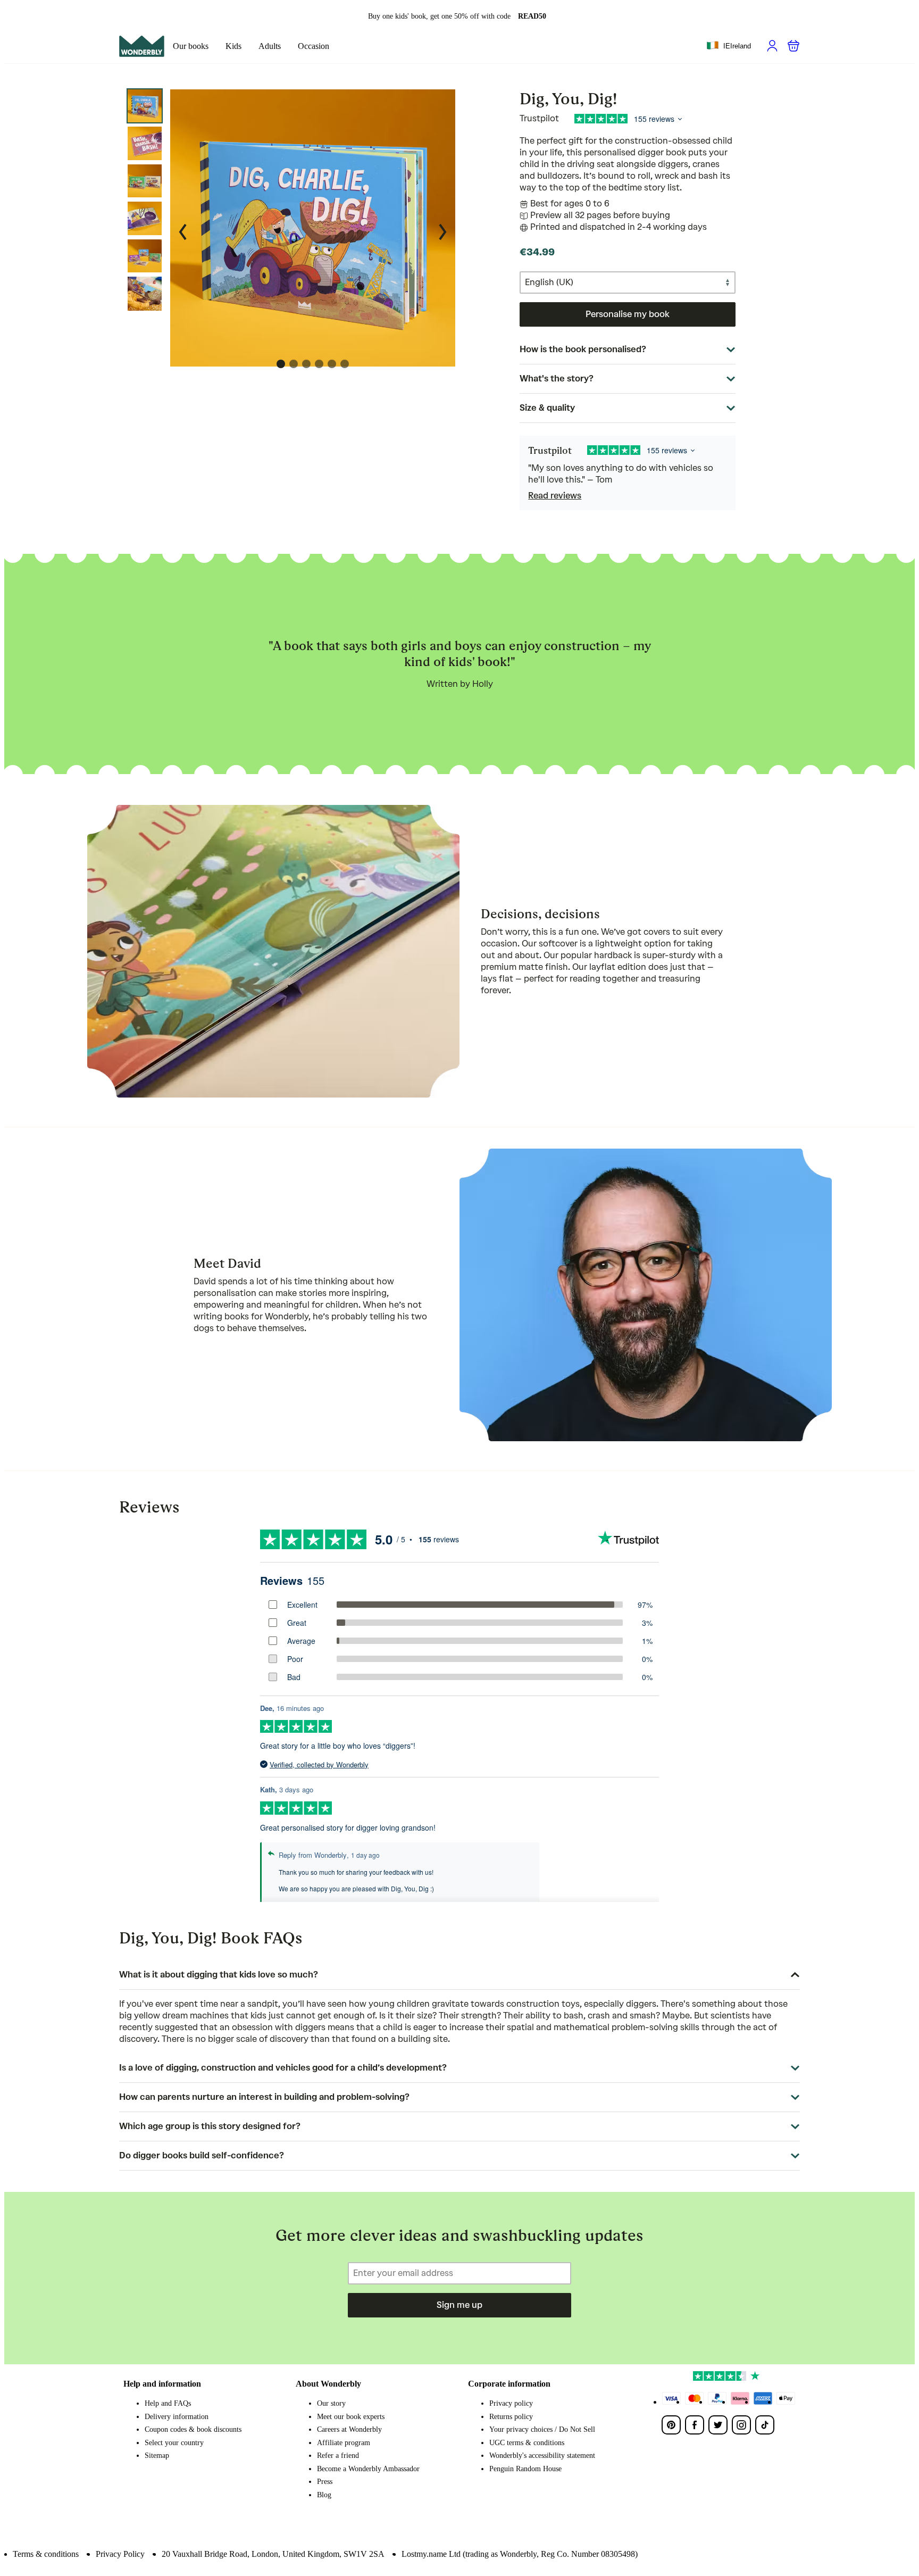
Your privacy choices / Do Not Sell (542, 2429)
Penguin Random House (525, 2469)
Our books (191, 46)
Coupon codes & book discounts (193, 2429)
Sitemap (157, 2455)
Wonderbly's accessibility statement (542, 2455)
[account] (772, 46)
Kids (233, 46)
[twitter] (718, 2425)
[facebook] (695, 2425)
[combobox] (729, 46)
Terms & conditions (46, 2554)
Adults (270, 46)
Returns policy (511, 2417)
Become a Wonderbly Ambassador (368, 2469)
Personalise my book (628, 314)
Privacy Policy (120, 2554)
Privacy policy (511, 2403)
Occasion (314, 46)
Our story (331, 2403)
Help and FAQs (168, 2403)
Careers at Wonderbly (349, 2429)
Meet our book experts (351, 2417)
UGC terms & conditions (527, 2443)
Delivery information (177, 2417)
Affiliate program (344, 2443)
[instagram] (741, 2425)
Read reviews (555, 496)
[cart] (793, 46)
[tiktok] (765, 2425)
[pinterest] (671, 2425)
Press (325, 2482)
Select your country (174, 2443)
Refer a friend (338, 2455)
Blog (324, 2495)
